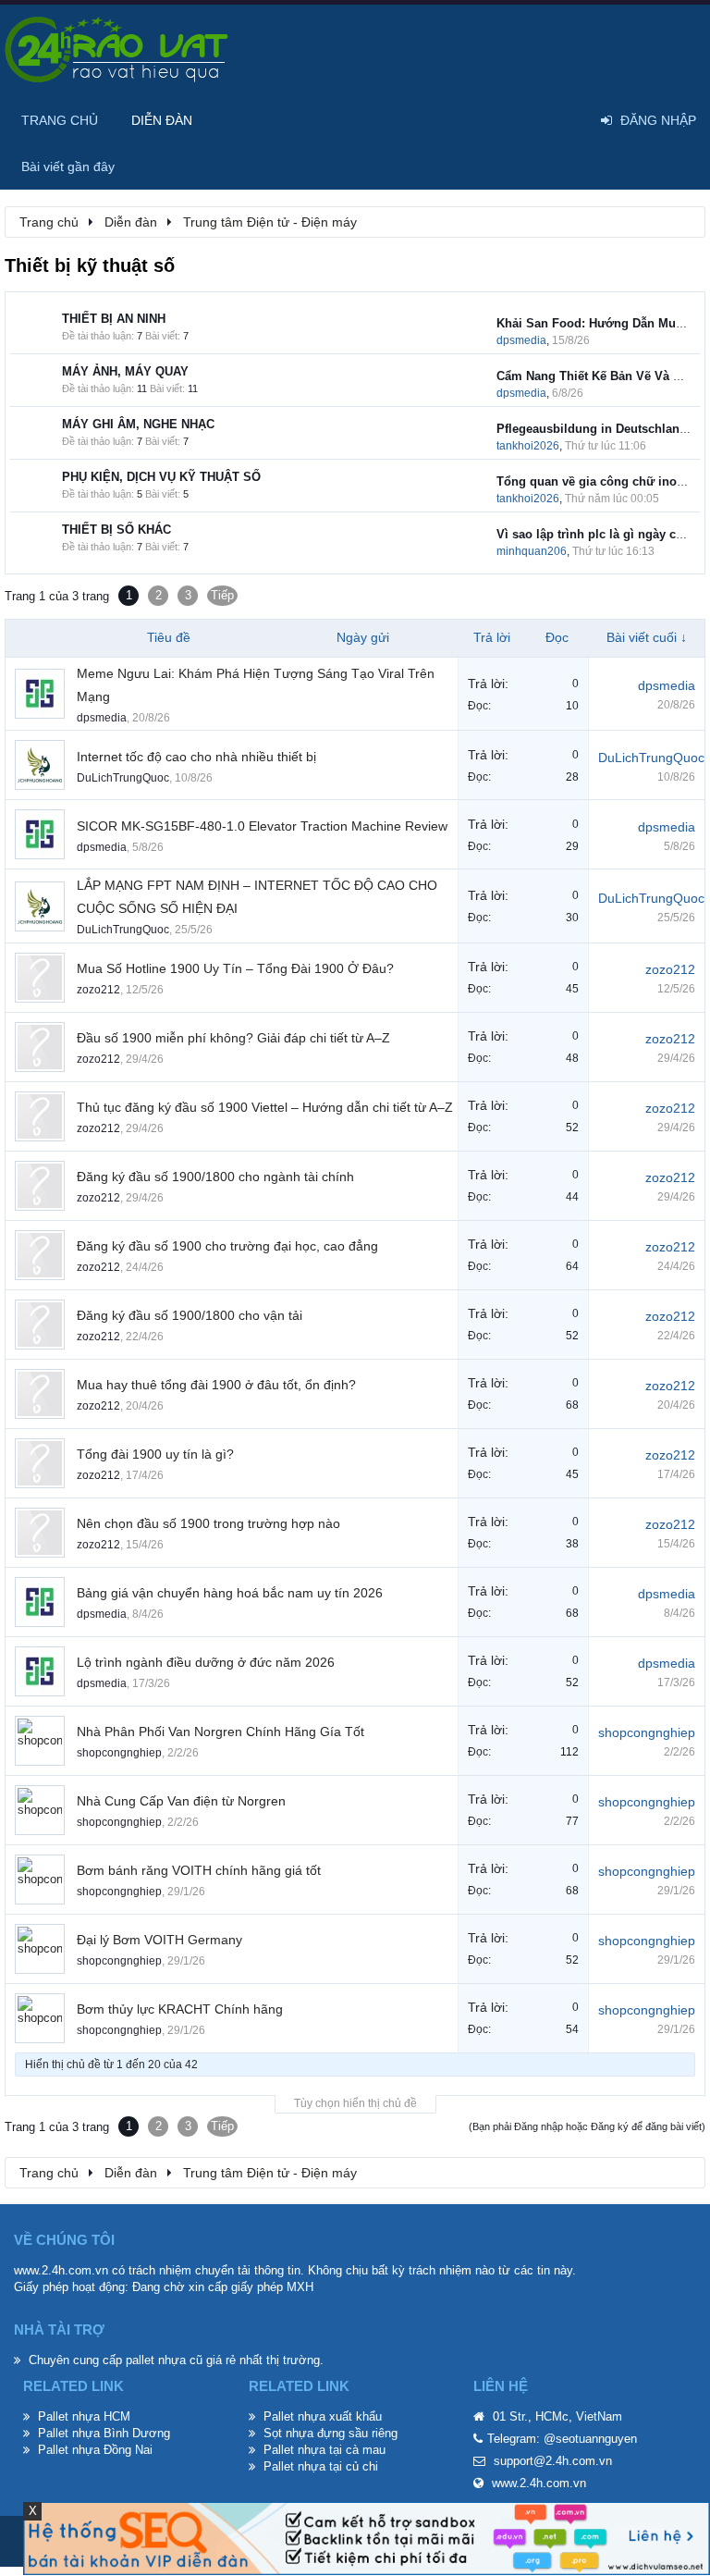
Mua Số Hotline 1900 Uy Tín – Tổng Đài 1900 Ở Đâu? (235, 968)
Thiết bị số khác (116, 530)
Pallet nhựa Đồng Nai (95, 2450)
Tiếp (222, 595)
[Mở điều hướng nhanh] (681, 221)
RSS (477, 327)
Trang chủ (60, 120)
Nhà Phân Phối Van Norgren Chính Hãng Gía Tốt (220, 1732)
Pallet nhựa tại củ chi (321, 2466)
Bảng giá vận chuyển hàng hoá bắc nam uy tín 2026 (230, 1593)
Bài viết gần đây (68, 166)
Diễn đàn (162, 120)
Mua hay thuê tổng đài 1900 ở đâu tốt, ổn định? (216, 1385)
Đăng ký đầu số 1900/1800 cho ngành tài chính (215, 1177)
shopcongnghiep (119, 1753)
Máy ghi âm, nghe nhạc (138, 424)
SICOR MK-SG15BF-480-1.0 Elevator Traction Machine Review (262, 826)
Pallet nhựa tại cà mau (324, 2450)
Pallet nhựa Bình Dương (104, 2433)
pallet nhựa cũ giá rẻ (181, 2360)
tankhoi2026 (528, 446)
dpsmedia (521, 340)
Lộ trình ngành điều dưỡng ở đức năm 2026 (206, 1662)
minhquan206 (532, 551)
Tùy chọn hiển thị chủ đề (355, 2103)
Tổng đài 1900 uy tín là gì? (155, 1454)
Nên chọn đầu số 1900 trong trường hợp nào (208, 1523)
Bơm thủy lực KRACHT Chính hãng (180, 2009)
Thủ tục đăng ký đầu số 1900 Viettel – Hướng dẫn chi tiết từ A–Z (265, 1107)
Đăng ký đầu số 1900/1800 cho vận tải (190, 1315)
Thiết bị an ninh (114, 319)
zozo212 (98, 990)
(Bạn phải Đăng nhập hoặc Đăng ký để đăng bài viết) (587, 2126)
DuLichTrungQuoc (123, 778)
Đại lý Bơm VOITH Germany (159, 1940)
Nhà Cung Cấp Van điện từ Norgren (181, 1801)
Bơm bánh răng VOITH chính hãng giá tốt (199, 1870)
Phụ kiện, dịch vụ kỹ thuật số (161, 477)
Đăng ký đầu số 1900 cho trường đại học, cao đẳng (227, 1246)
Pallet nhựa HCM (84, 2416)
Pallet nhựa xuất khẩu (323, 2416)
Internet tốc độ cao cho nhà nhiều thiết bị (196, 757)
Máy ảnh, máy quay (125, 371)
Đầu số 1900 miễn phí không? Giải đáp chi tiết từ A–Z (233, 1038)
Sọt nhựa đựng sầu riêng (331, 2433)
